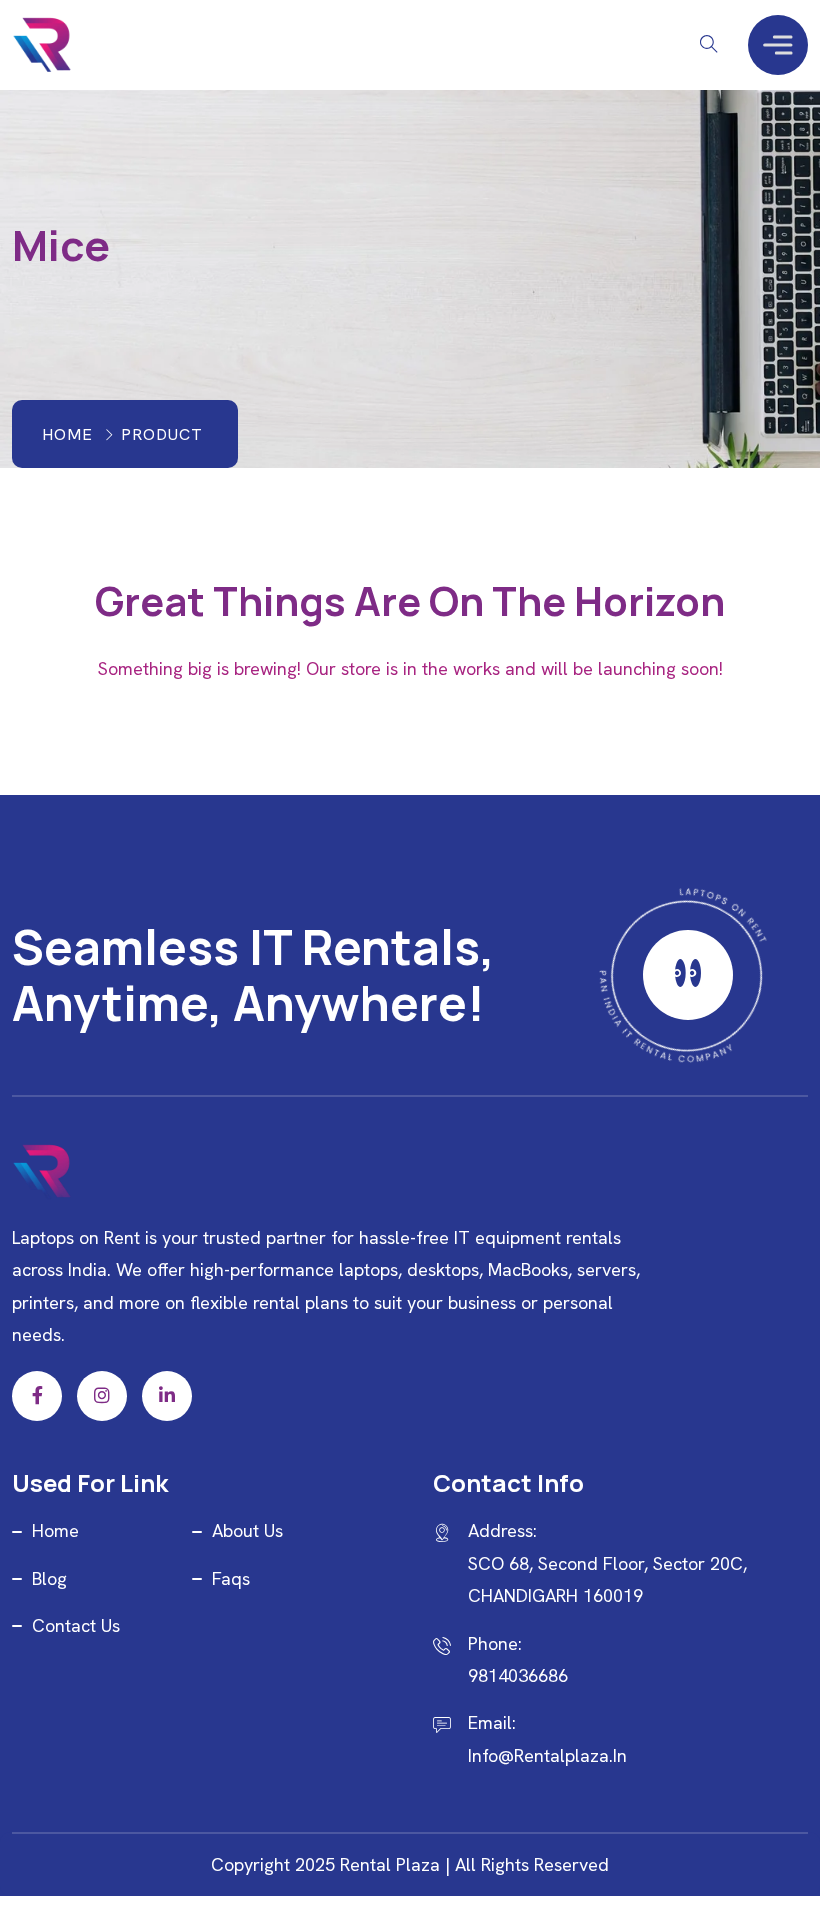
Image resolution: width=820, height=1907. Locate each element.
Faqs (231, 1578)
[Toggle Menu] (778, 44)
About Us (247, 1530)
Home (67, 434)
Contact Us (76, 1625)
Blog (49, 1578)
